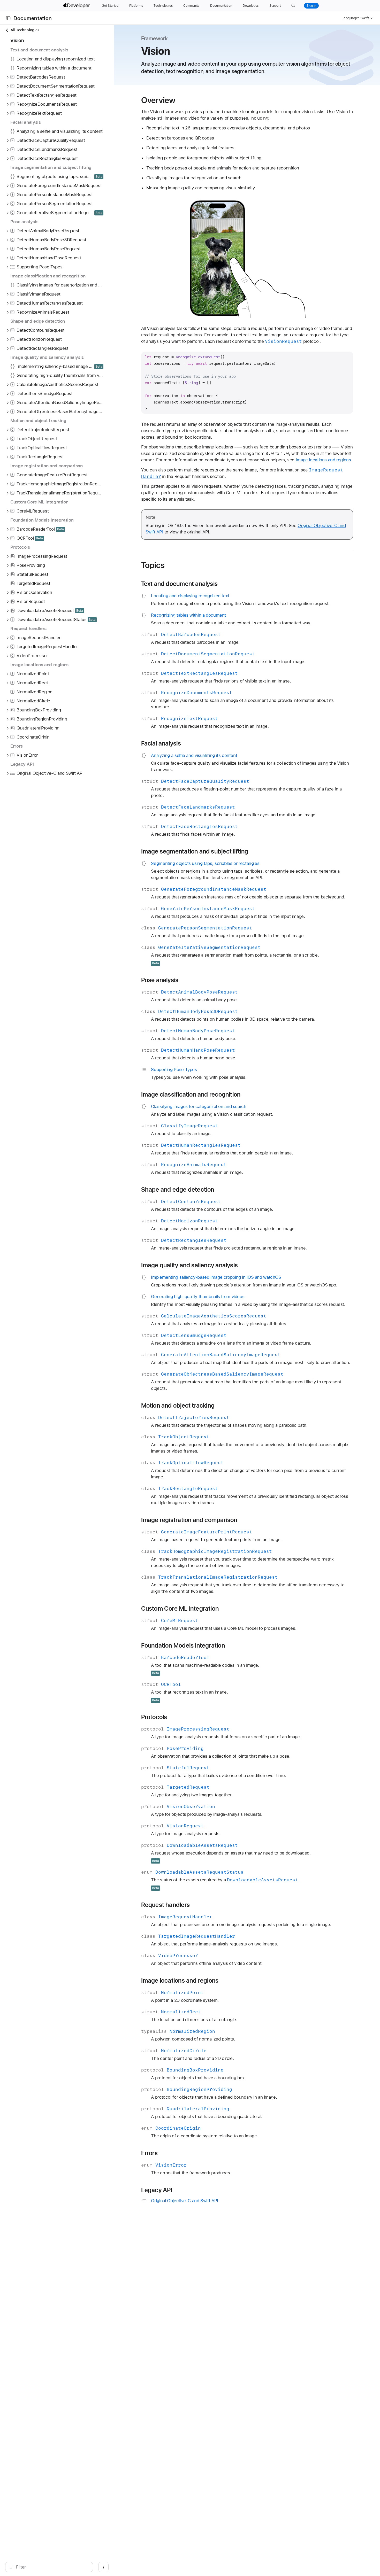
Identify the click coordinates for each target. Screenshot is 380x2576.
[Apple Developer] (77, 6)
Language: (350, 18)
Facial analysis (161, 743)
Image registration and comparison (189, 1520)
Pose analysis (160, 980)
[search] (49, 2567)
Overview (158, 100)
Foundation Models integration (183, 1646)
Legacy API (157, 2190)
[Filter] (52, 2567)
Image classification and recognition (191, 1095)
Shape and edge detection (178, 1190)
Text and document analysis (180, 584)
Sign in (311, 6)
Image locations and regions (323, 460)
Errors (149, 2153)
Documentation (33, 18)
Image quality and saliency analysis (190, 1265)
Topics (153, 565)
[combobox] (52, 2567)
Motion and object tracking (178, 1406)
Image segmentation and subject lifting (195, 851)
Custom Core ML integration (180, 1609)
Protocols (154, 1717)
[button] (293, 6)
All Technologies (25, 30)
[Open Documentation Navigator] (8, 18)
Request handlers (165, 1905)
